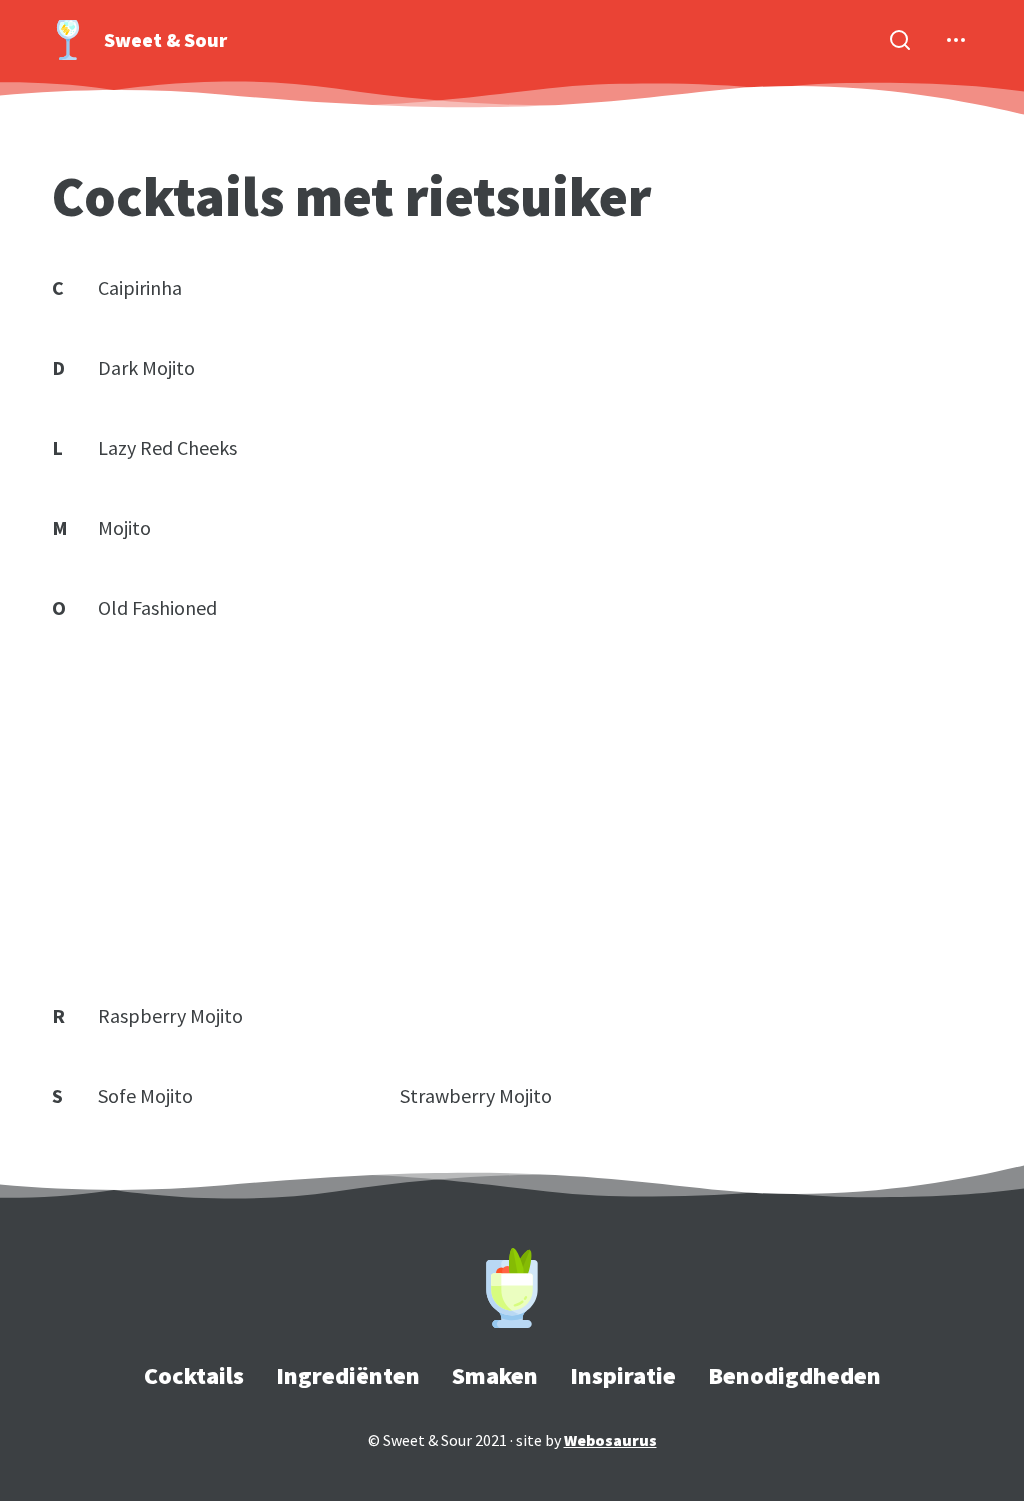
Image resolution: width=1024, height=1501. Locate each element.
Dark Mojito (146, 367)
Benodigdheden (794, 1375)
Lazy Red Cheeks (167, 447)
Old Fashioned (157, 607)
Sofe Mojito (145, 1095)
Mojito (124, 527)
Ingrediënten (348, 1375)
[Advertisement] (512, 812)
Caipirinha (140, 287)
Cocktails (194, 1375)
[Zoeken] (900, 40)
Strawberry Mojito (476, 1095)
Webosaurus (610, 1440)
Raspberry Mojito (170, 1015)
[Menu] (956, 40)
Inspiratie (623, 1375)
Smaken (495, 1375)
